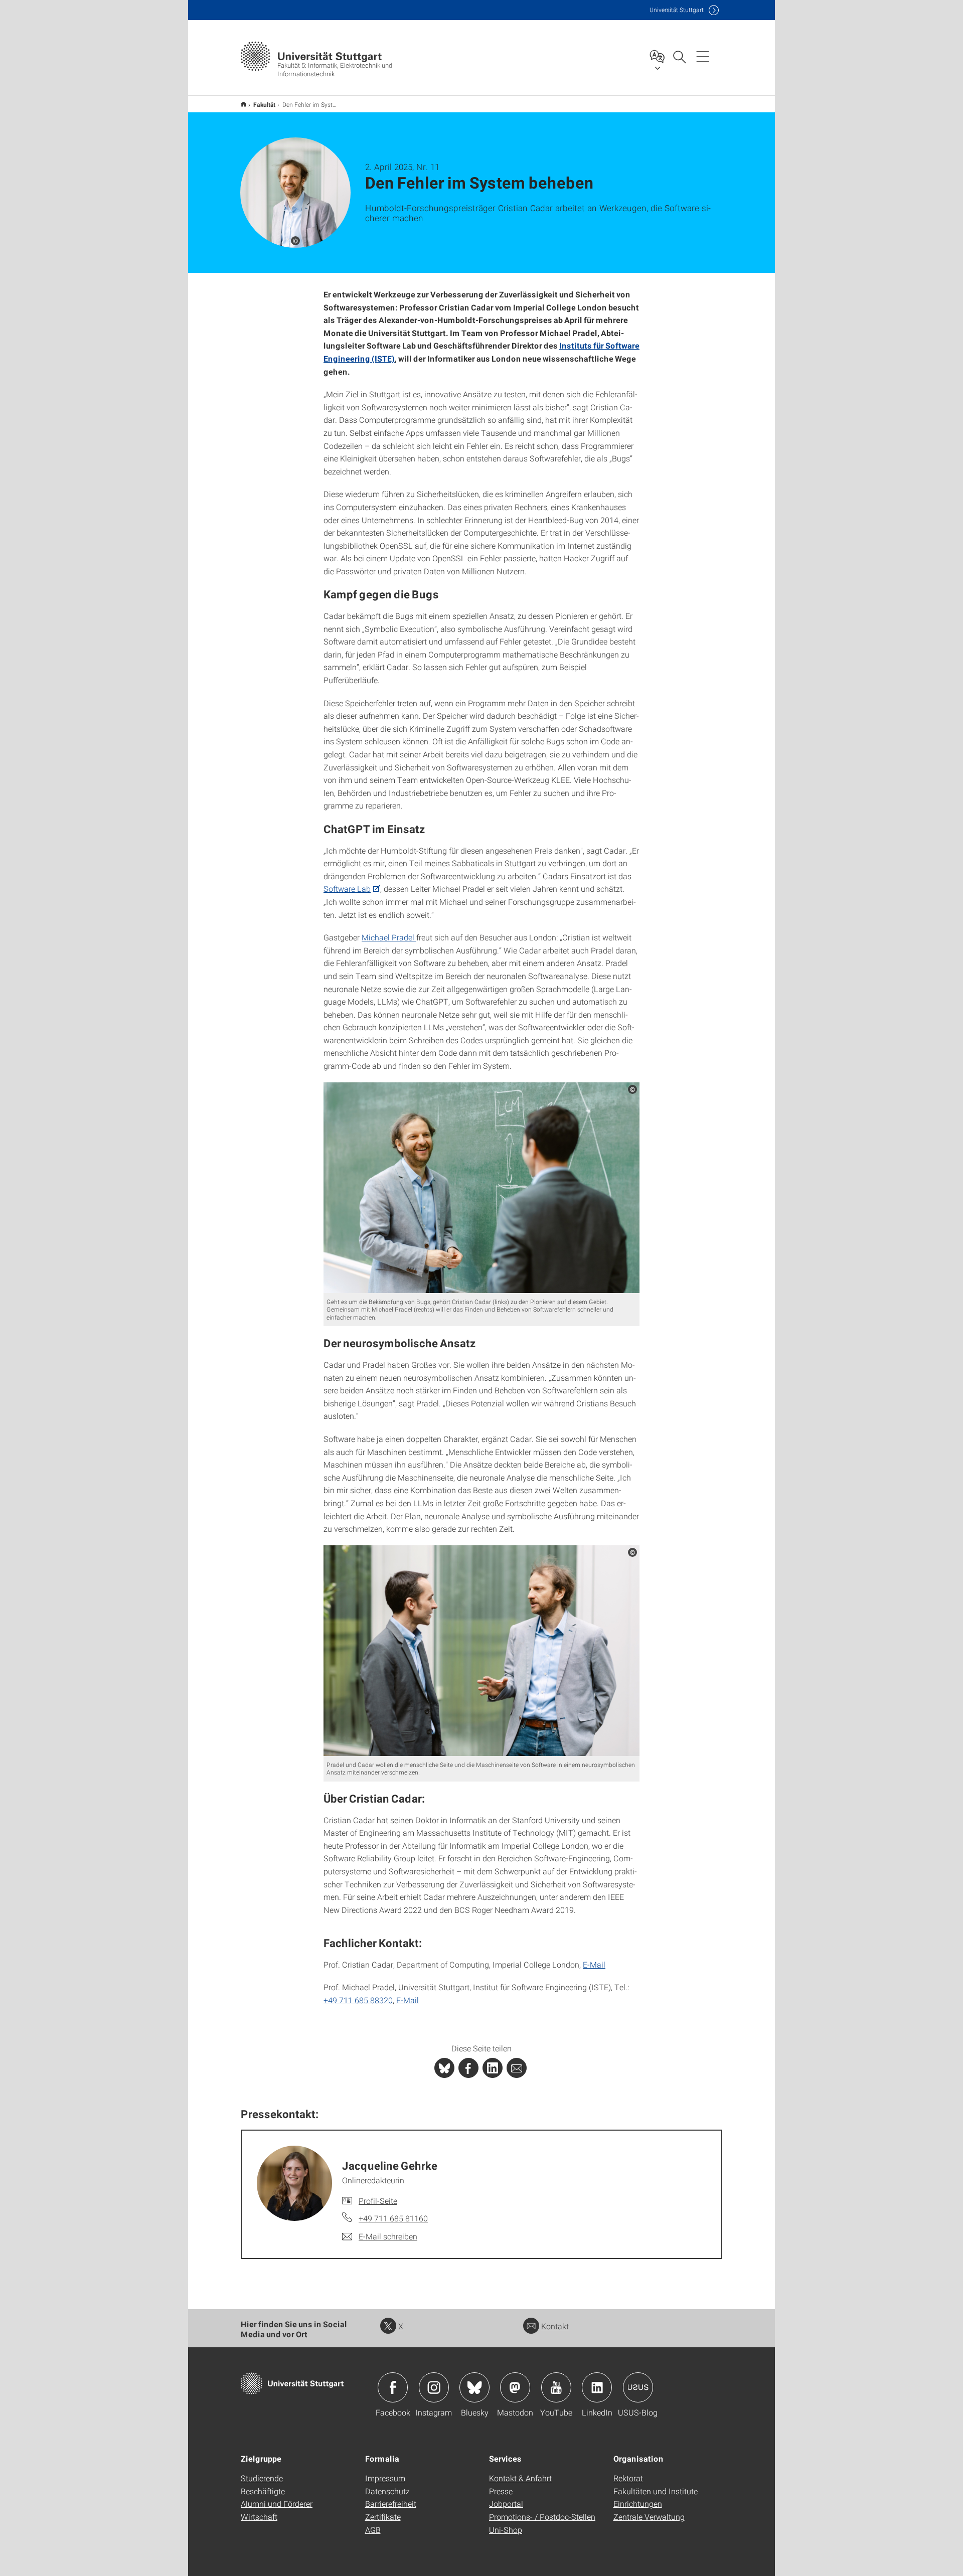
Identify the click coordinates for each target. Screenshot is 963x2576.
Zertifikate (383, 2517)
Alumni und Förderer (277, 2504)
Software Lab (347, 889)
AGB (373, 2530)
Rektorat (628, 2478)
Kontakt (555, 2326)
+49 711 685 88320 (358, 2000)
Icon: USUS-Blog (638, 2387)
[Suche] (679, 56)
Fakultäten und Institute (656, 2491)
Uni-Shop (506, 2530)
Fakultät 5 (244, 104)
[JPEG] (481, 1188)
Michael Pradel (389, 937)
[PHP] (468, 2068)
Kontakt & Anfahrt (520, 2478)
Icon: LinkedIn (597, 2387)
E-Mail (594, 1964)
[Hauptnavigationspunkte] (703, 56)
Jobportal (506, 2504)
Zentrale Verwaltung (649, 2517)
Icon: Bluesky (474, 2387)
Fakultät (264, 104)
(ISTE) (382, 358)
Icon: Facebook (393, 2387)
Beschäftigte (263, 2491)
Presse (501, 2491)
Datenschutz (387, 2491)
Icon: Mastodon (515, 2387)
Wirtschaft (259, 2517)
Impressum (385, 2478)
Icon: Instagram (434, 2387)
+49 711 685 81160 (393, 2218)
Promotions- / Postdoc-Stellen (542, 2517)
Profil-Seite (378, 2201)
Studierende (262, 2478)
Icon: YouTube (556, 2387)
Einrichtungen (638, 2504)
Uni (677, 10)
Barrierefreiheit (391, 2504)
